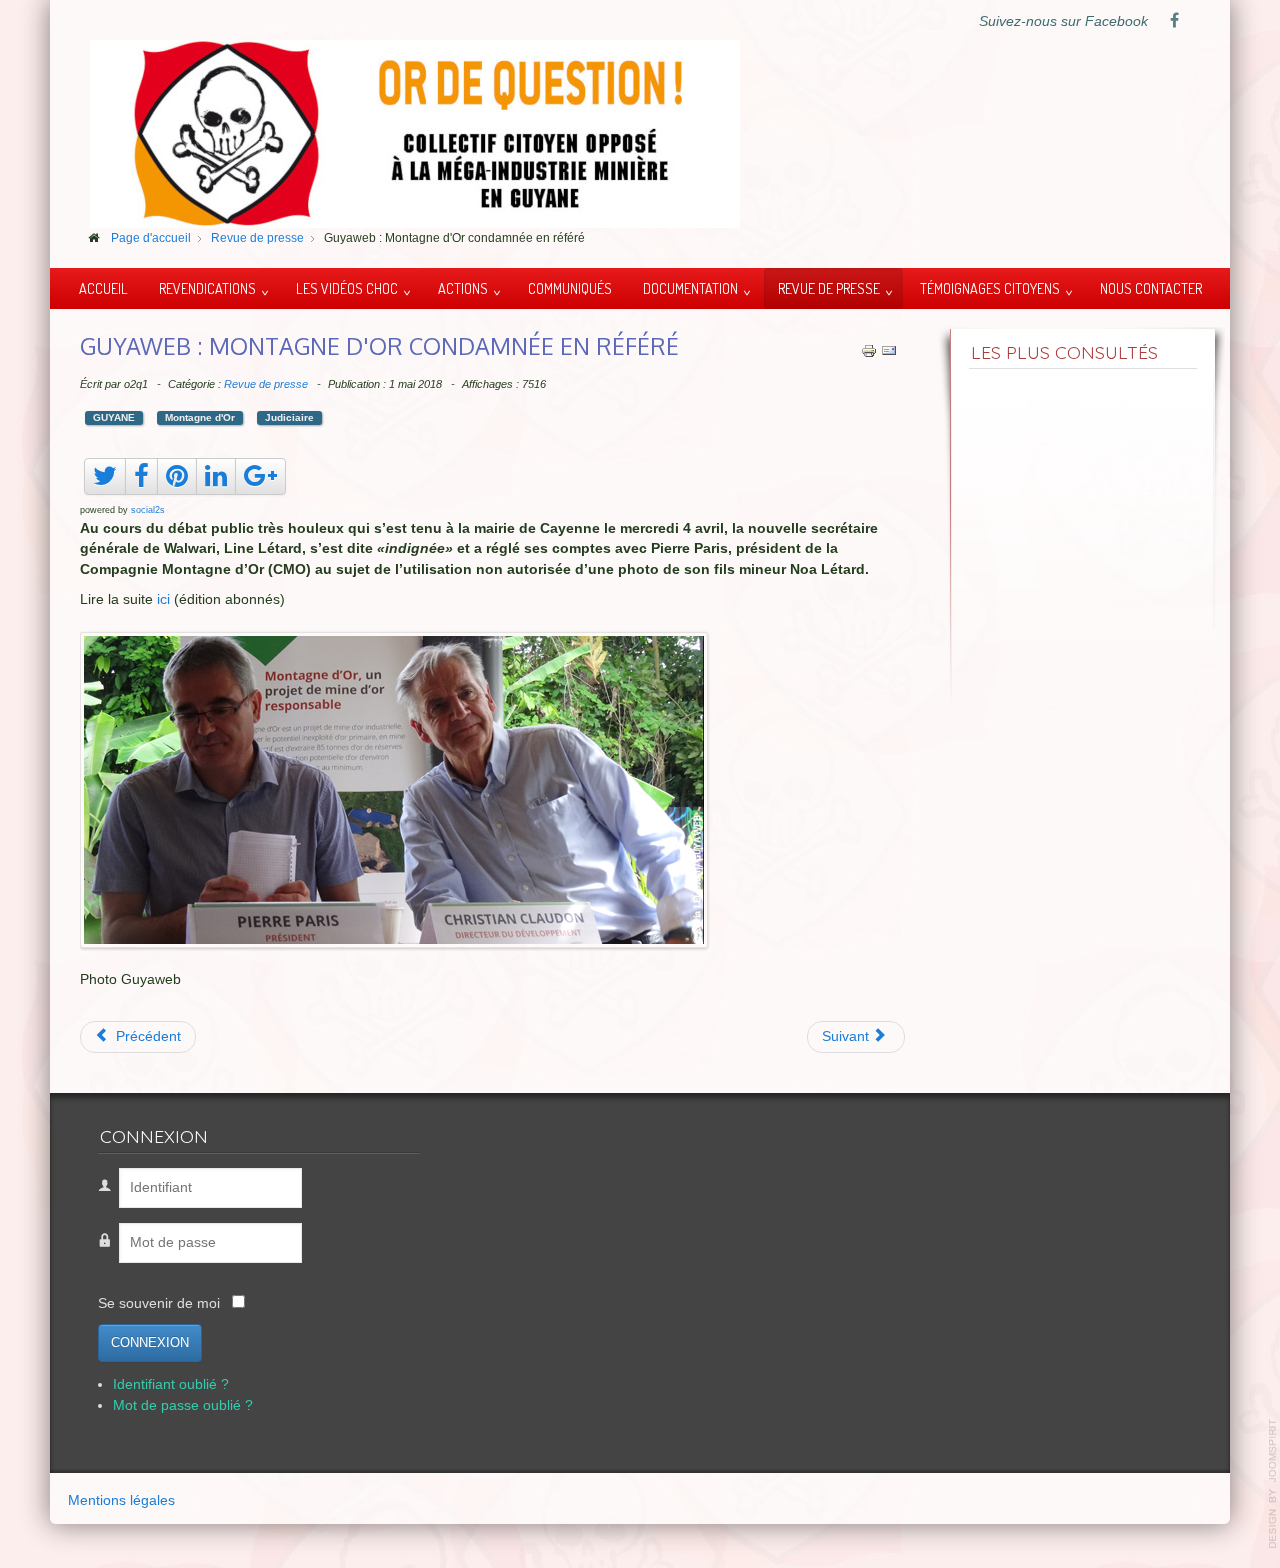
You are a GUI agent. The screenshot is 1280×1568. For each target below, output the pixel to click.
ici (163, 599)
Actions (463, 288)
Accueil (103, 288)
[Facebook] (1174, 22)
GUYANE (114, 417)
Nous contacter (1151, 288)
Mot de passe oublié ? (183, 1405)
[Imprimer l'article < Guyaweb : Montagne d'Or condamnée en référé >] (869, 349)
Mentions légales (121, 1500)
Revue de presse (829, 288)
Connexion (150, 1343)
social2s (148, 510)
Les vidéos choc (347, 288)
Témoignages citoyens (990, 288)
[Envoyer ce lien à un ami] (889, 349)
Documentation (690, 288)
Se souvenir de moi (159, 1303)
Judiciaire (289, 417)
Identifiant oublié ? (171, 1385)
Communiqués (570, 288)
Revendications (207, 288)
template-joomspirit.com (1273, 1484)
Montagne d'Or (200, 417)
